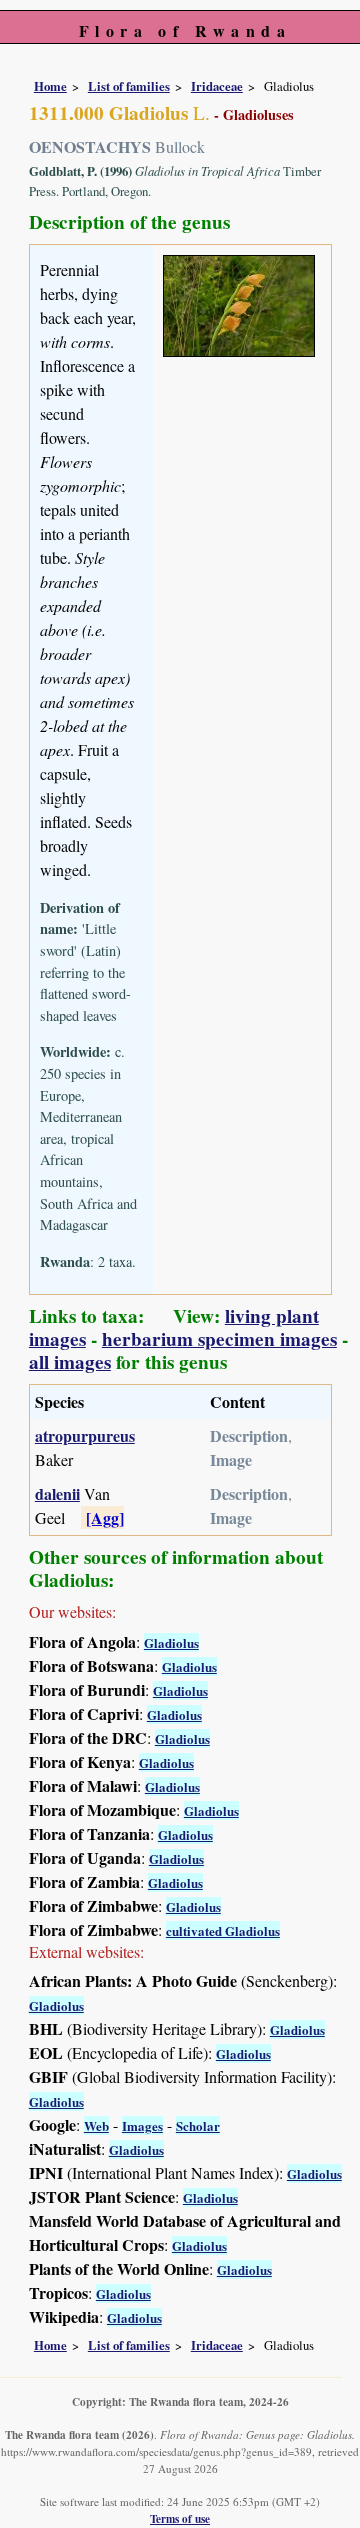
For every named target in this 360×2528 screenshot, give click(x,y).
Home (50, 86)
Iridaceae (217, 86)
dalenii (57, 1493)
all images (70, 1362)
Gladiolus (171, 1642)
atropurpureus (85, 1435)
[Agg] (105, 1517)
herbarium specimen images (219, 1339)
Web (96, 2125)
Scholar (198, 2125)
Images (142, 2125)
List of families (129, 86)
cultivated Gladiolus (223, 1930)
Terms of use (180, 2518)
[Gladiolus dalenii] (239, 302)
